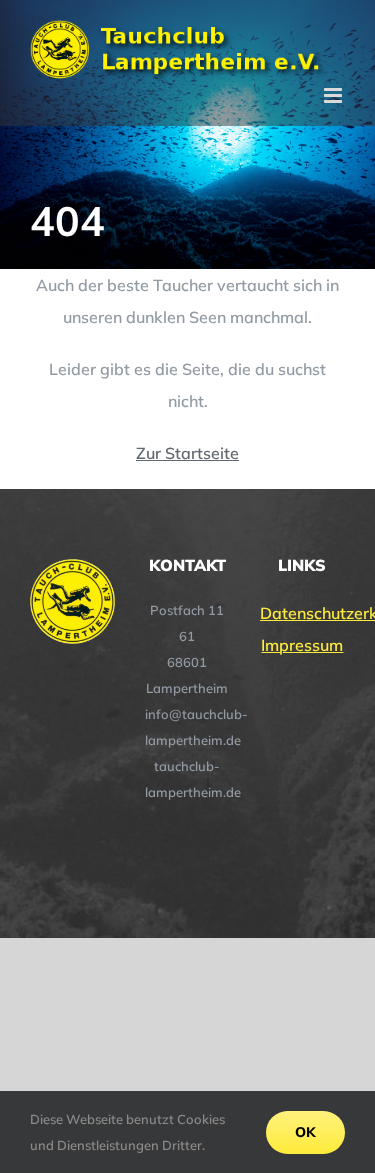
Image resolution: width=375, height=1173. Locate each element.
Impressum (302, 645)
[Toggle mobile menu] (334, 95)
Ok (305, 1132)
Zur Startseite (187, 453)
